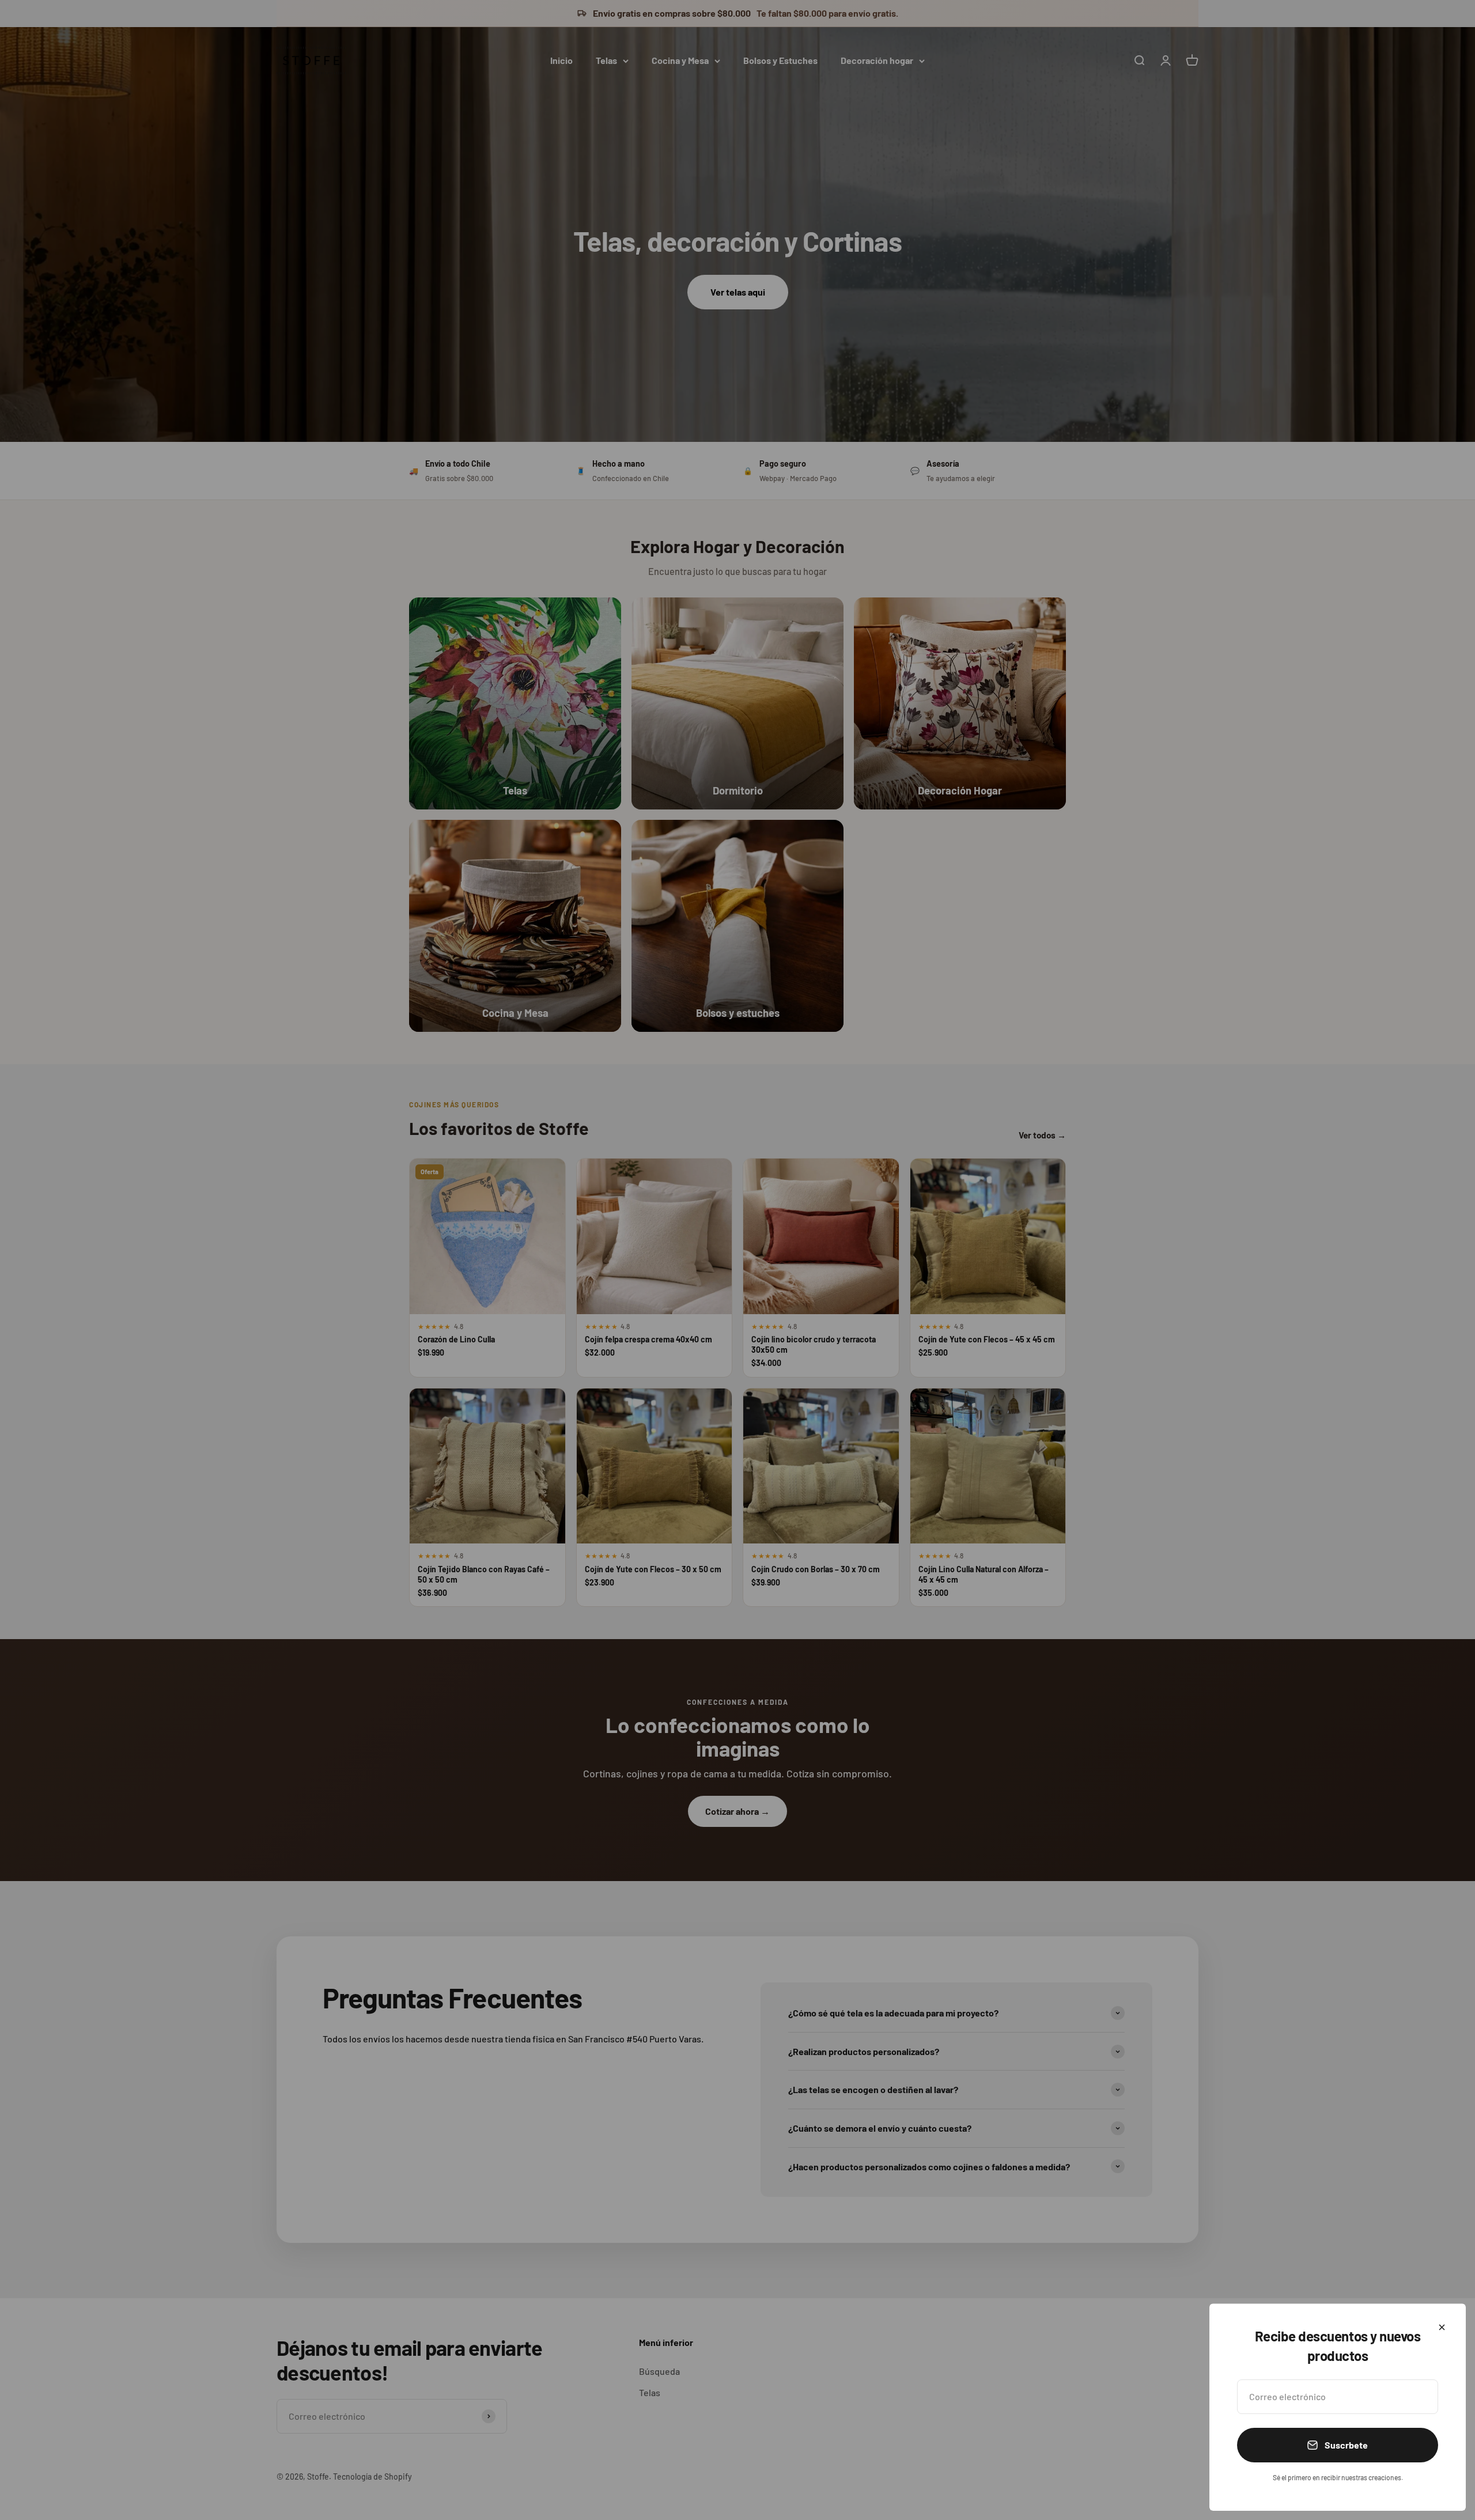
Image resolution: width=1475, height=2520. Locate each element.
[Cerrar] (1442, 2327)
